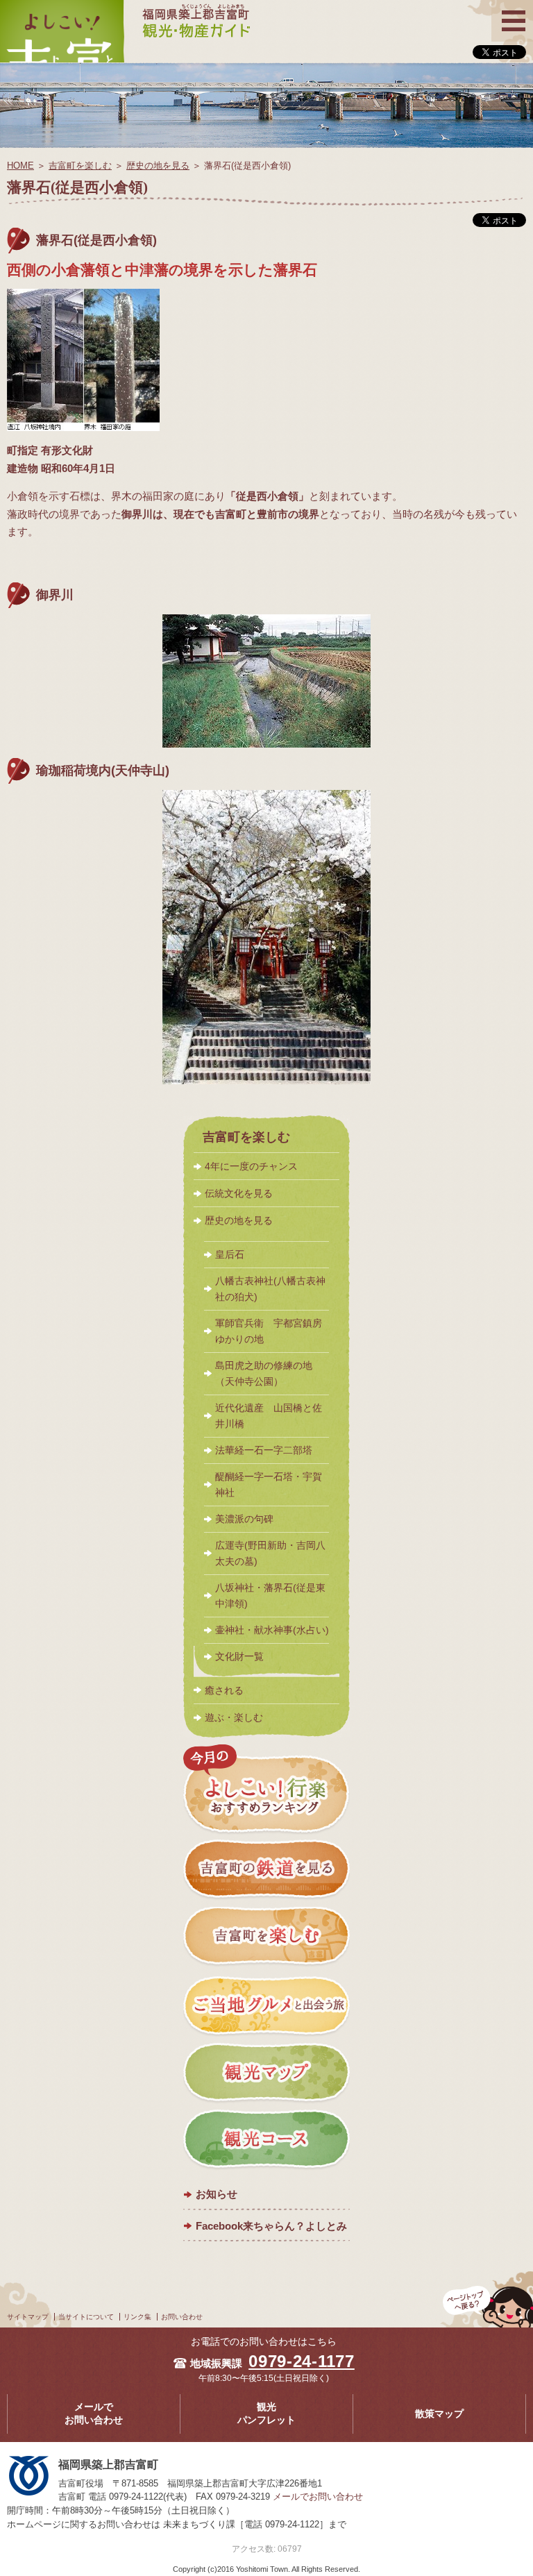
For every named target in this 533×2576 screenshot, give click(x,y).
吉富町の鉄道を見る (266, 1871)
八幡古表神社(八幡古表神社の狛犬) (270, 1289)
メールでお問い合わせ (94, 2414)
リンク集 (137, 2317)
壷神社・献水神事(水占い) (272, 1630)
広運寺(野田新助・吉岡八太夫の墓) (270, 1554)
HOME (20, 166)
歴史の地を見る (158, 166)
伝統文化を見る (239, 1193)
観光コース (266, 2140)
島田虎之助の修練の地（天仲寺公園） (264, 1374)
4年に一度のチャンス (251, 1166)
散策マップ (439, 2414)
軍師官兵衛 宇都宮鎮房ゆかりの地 (269, 1331)
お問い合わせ (182, 2317)
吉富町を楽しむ (80, 166)
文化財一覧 (239, 1657)
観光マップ (266, 2073)
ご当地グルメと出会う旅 (266, 2005)
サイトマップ (28, 2317)
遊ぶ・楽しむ (234, 1717)
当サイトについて (86, 2317)
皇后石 (230, 1255)
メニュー (512, 9)
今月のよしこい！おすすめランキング (266, 1790)
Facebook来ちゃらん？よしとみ (271, 2226)
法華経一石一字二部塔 (264, 1450)
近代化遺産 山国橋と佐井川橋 (269, 1416)
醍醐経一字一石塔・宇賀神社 (269, 1485)
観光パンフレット (266, 2414)
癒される (224, 1690)
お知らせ (217, 2194)
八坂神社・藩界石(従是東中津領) (270, 1596)
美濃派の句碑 (244, 1519)
